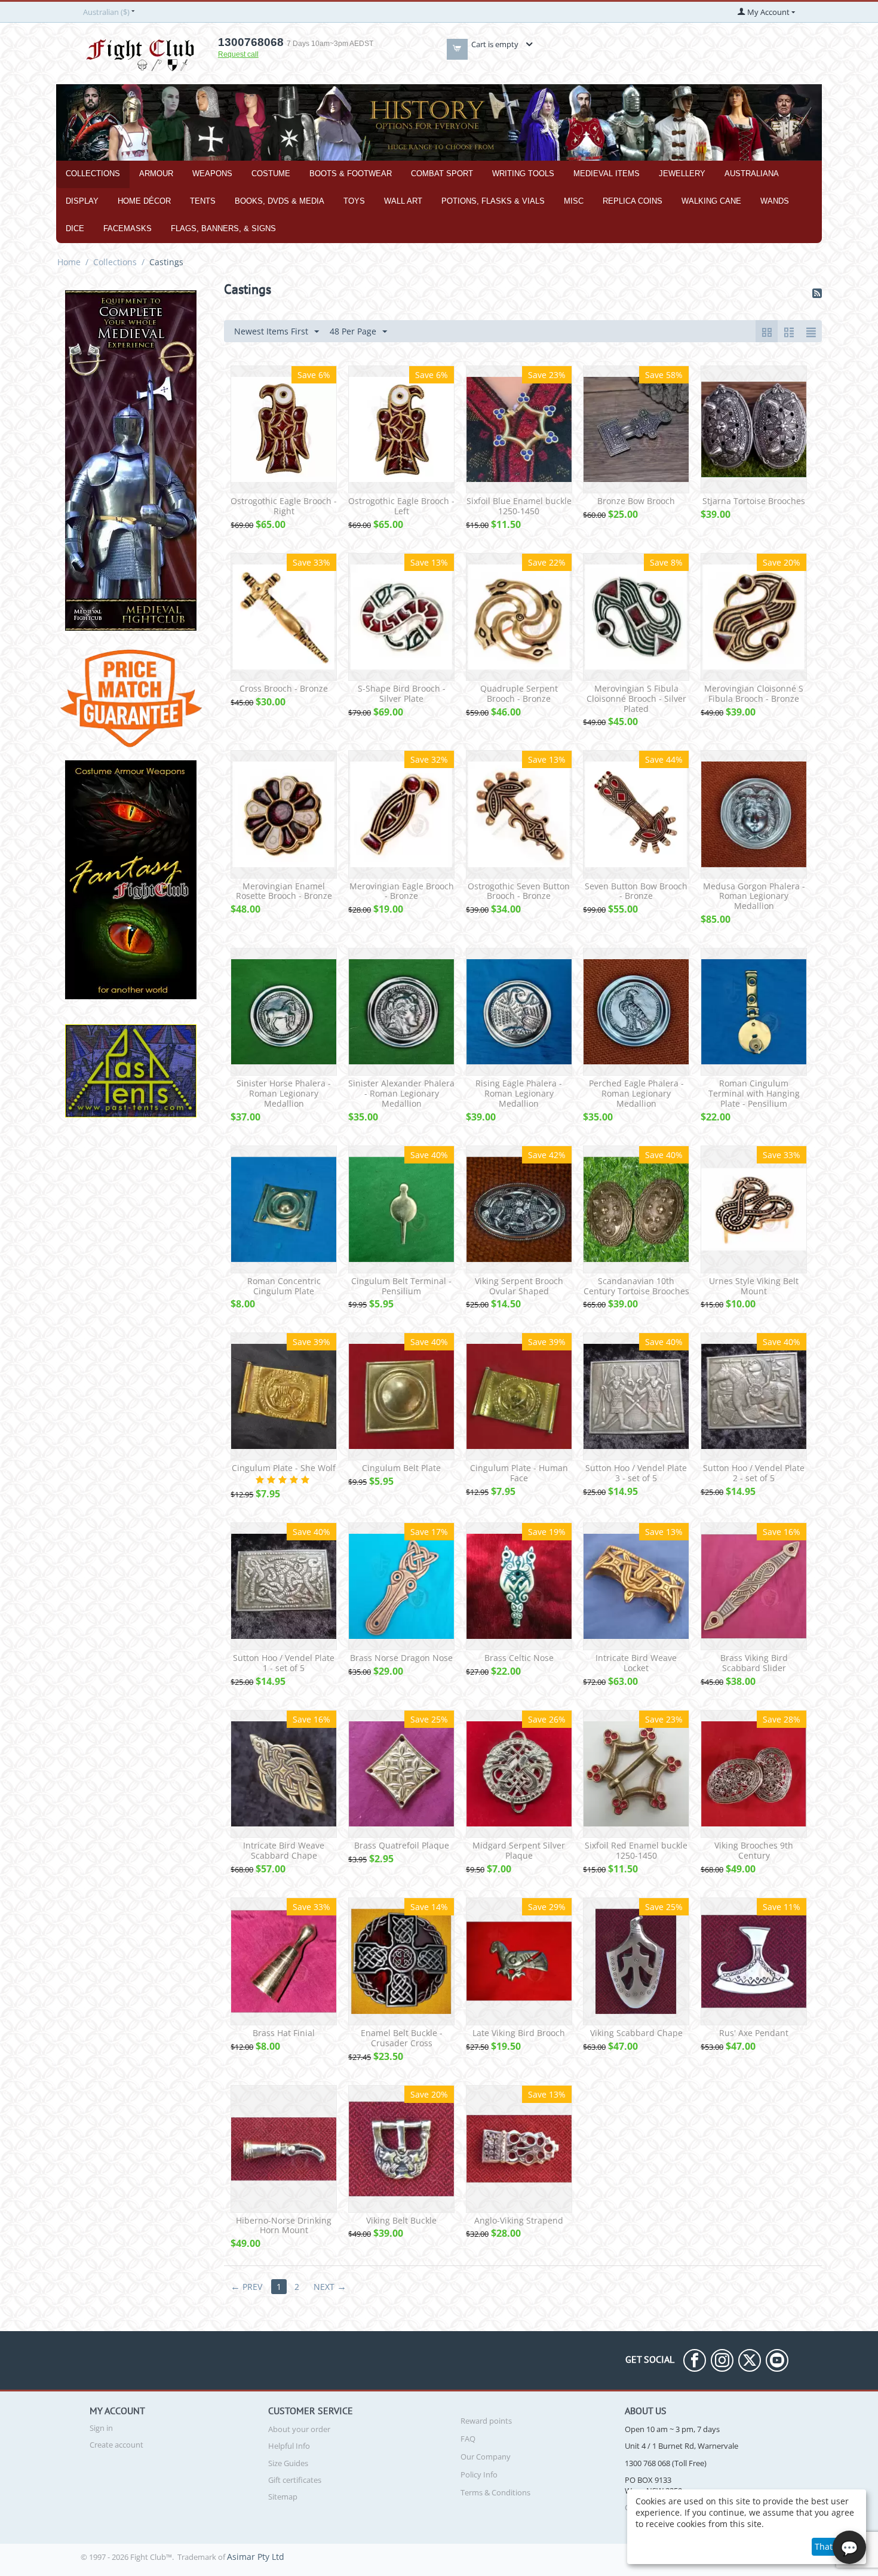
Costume (271, 174)
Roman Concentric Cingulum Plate (284, 1287)
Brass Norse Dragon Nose (401, 1658)
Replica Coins (633, 201)
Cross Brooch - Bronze (284, 689)
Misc (574, 201)
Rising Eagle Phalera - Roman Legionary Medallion (519, 1094)
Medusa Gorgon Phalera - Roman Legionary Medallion (754, 896)
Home (69, 262)
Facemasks (128, 228)
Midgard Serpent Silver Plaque (519, 1851)
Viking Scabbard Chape (636, 2033)
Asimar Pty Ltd (256, 2557)
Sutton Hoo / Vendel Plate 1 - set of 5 (284, 1663)
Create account (116, 2445)
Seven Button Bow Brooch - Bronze (636, 892)
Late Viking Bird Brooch (519, 2033)
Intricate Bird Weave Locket (636, 1663)
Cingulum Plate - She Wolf (284, 1468)
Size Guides (288, 2463)
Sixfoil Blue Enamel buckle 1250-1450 (519, 506)
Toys (354, 201)
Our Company (486, 2457)
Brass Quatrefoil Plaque (402, 1846)
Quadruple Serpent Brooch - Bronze (519, 694)
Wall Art (403, 201)
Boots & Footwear (351, 174)
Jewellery (682, 174)
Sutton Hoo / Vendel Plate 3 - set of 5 (636, 1473)
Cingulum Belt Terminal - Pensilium (401, 1287)
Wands (775, 201)
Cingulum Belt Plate (401, 1468)
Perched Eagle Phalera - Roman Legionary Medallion (636, 1094)
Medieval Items (607, 174)
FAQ (468, 2439)
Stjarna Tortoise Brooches (754, 501)
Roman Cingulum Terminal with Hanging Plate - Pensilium (754, 1094)
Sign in (101, 2428)
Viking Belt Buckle (401, 2221)
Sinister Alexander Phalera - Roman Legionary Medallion (401, 1094)
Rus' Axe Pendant (754, 2033)
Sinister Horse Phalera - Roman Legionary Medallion (284, 1094)
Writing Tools (523, 174)
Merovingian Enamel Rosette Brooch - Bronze (284, 892)
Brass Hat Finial (284, 2033)
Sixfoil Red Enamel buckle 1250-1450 (636, 1851)
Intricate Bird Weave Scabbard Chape (284, 1851)
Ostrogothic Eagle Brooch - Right (284, 506)
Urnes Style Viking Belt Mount (754, 1287)
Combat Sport (442, 174)
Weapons (212, 174)
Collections (93, 174)
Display (82, 201)
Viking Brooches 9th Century (754, 1851)
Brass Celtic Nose (519, 1658)
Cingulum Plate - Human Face (519, 1473)
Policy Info (479, 2474)
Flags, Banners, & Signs (223, 228)
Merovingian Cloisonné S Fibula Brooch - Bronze (754, 694)
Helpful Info (289, 2446)
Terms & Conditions (495, 2492)
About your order (299, 2429)
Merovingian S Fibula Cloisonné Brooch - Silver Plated (636, 699)
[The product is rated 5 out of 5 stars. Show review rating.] (284, 1480)
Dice (75, 228)
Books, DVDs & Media (280, 201)
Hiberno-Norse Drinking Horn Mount (284, 2226)
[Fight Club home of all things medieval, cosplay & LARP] (140, 53)
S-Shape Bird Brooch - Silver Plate (402, 694)
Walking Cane (711, 201)
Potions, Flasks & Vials (493, 201)
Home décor (144, 201)
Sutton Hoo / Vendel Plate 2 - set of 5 (754, 1473)
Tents (203, 201)
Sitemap (283, 2497)
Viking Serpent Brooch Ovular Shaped (519, 1287)
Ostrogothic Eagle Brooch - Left (401, 506)
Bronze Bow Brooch (636, 501)
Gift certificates (295, 2480)
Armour (156, 174)
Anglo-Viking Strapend (519, 2221)
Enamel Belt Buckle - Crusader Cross (402, 2038)
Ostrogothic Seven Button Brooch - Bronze (519, 892)
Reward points (486, 2421)
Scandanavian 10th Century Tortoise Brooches (636, 1287)
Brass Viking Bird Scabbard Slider (754, 1663)
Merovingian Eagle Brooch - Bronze (402, 892)
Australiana (752, 174)
